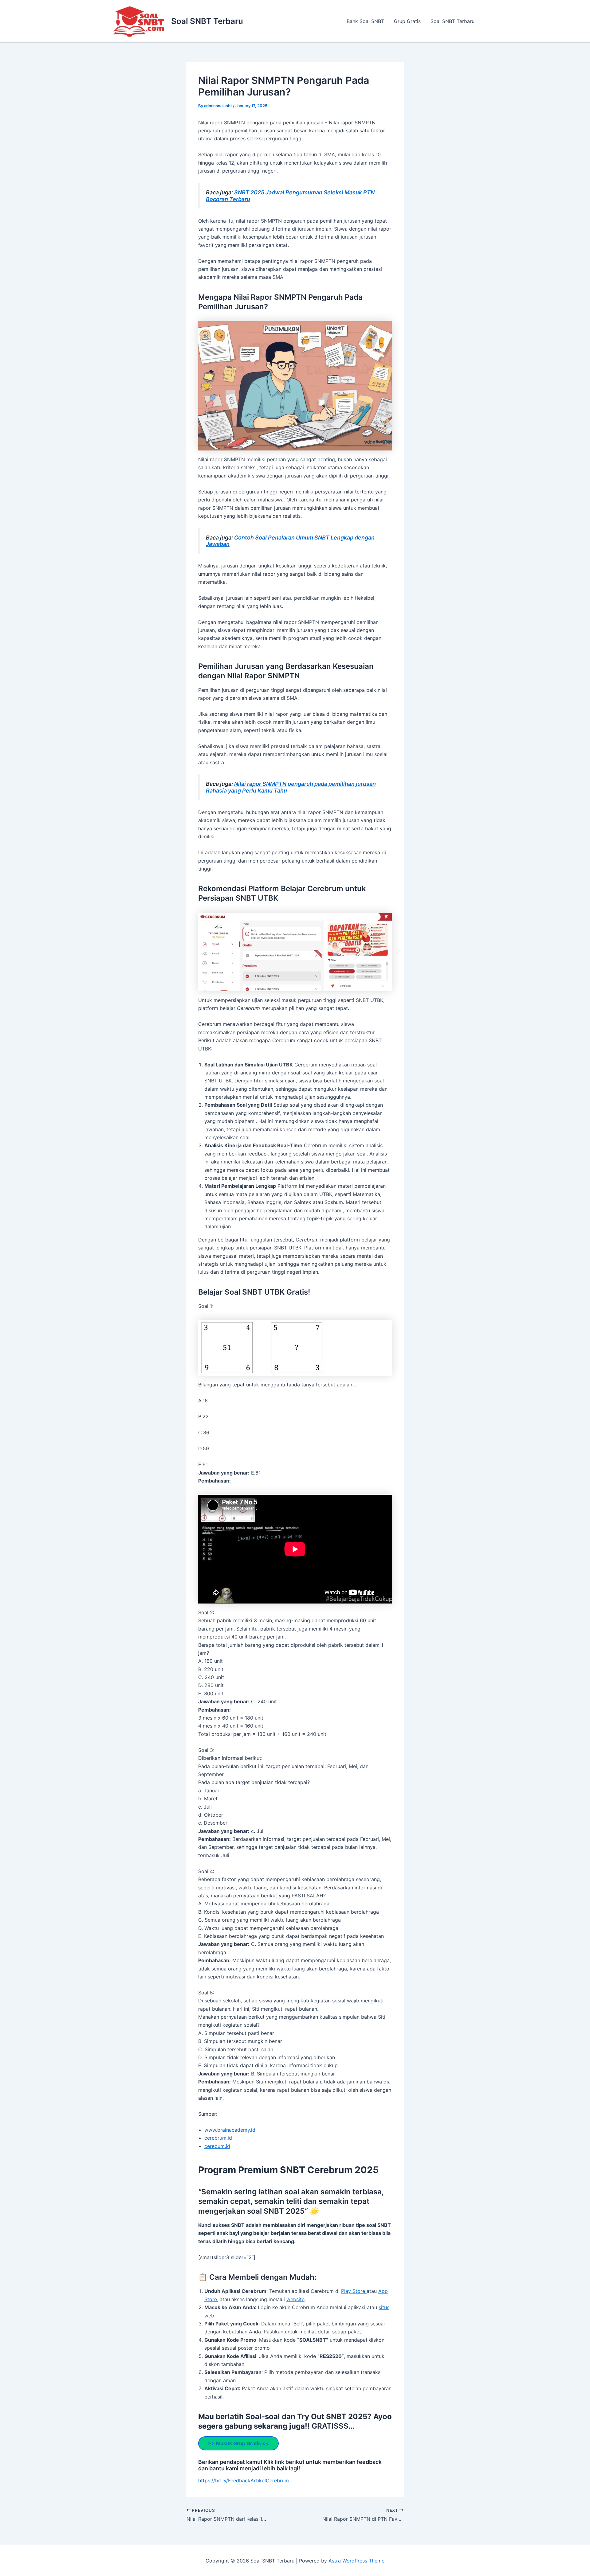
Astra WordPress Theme (356, 2561)
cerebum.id (217, 2146)
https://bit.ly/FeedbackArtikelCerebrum (244, 2481)
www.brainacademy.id (230, 2130)
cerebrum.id (218, 2138)
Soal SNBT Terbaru (207, 21)
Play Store (354, 2291)
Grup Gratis (407, 21)
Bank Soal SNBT (365, 21)
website (295, 2299)
